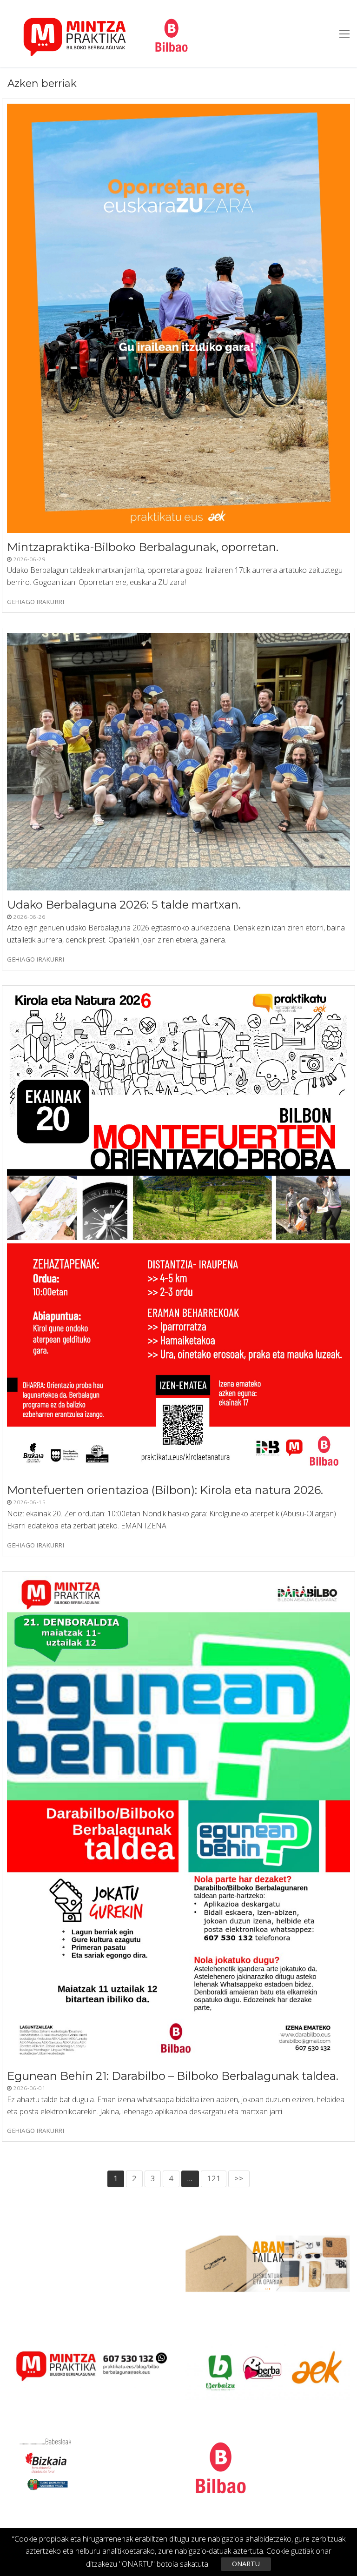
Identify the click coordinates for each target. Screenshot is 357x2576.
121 (214, 2178)
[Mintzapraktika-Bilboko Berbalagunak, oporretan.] (178, 318)
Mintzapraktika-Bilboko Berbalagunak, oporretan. (143, 547)
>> (239, 2178)
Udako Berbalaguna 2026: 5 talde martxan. (124, 905)
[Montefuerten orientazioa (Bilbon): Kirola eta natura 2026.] (178, 1233)
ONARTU (246, 2564)
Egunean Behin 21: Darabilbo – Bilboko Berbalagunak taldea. (173, 2076)
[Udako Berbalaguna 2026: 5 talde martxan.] (178, 762)
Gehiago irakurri (36, 602)
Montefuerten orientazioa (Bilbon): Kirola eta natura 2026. (165, 1490)
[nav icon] (344, 34)
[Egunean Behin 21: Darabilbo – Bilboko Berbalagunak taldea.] (178, 1819)
